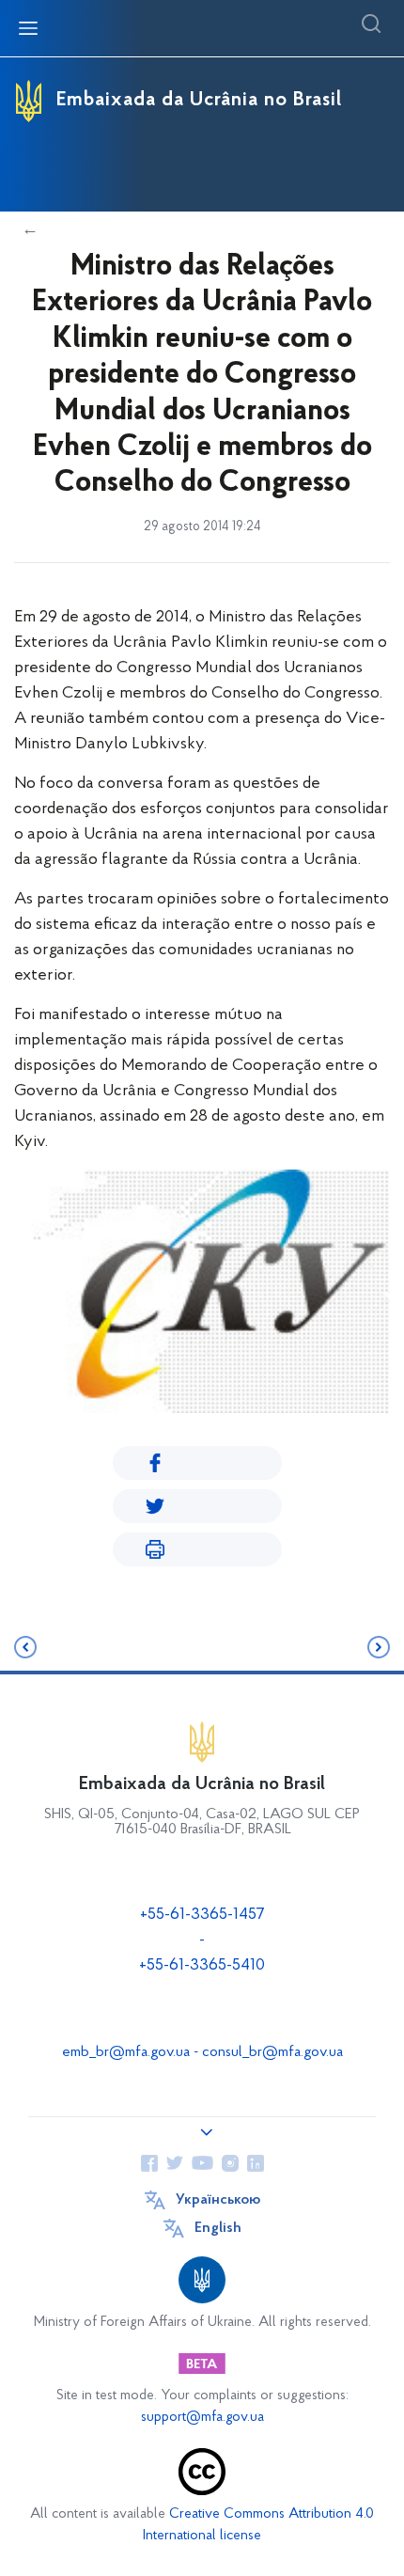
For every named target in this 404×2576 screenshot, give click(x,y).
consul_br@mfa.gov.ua (272, 2052)
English (218, 2228)
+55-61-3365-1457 (202, 1915)
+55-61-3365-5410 (202, 1966)
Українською (218, 2200)
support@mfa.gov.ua (202, 2418)
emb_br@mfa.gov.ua (126, 2052)
